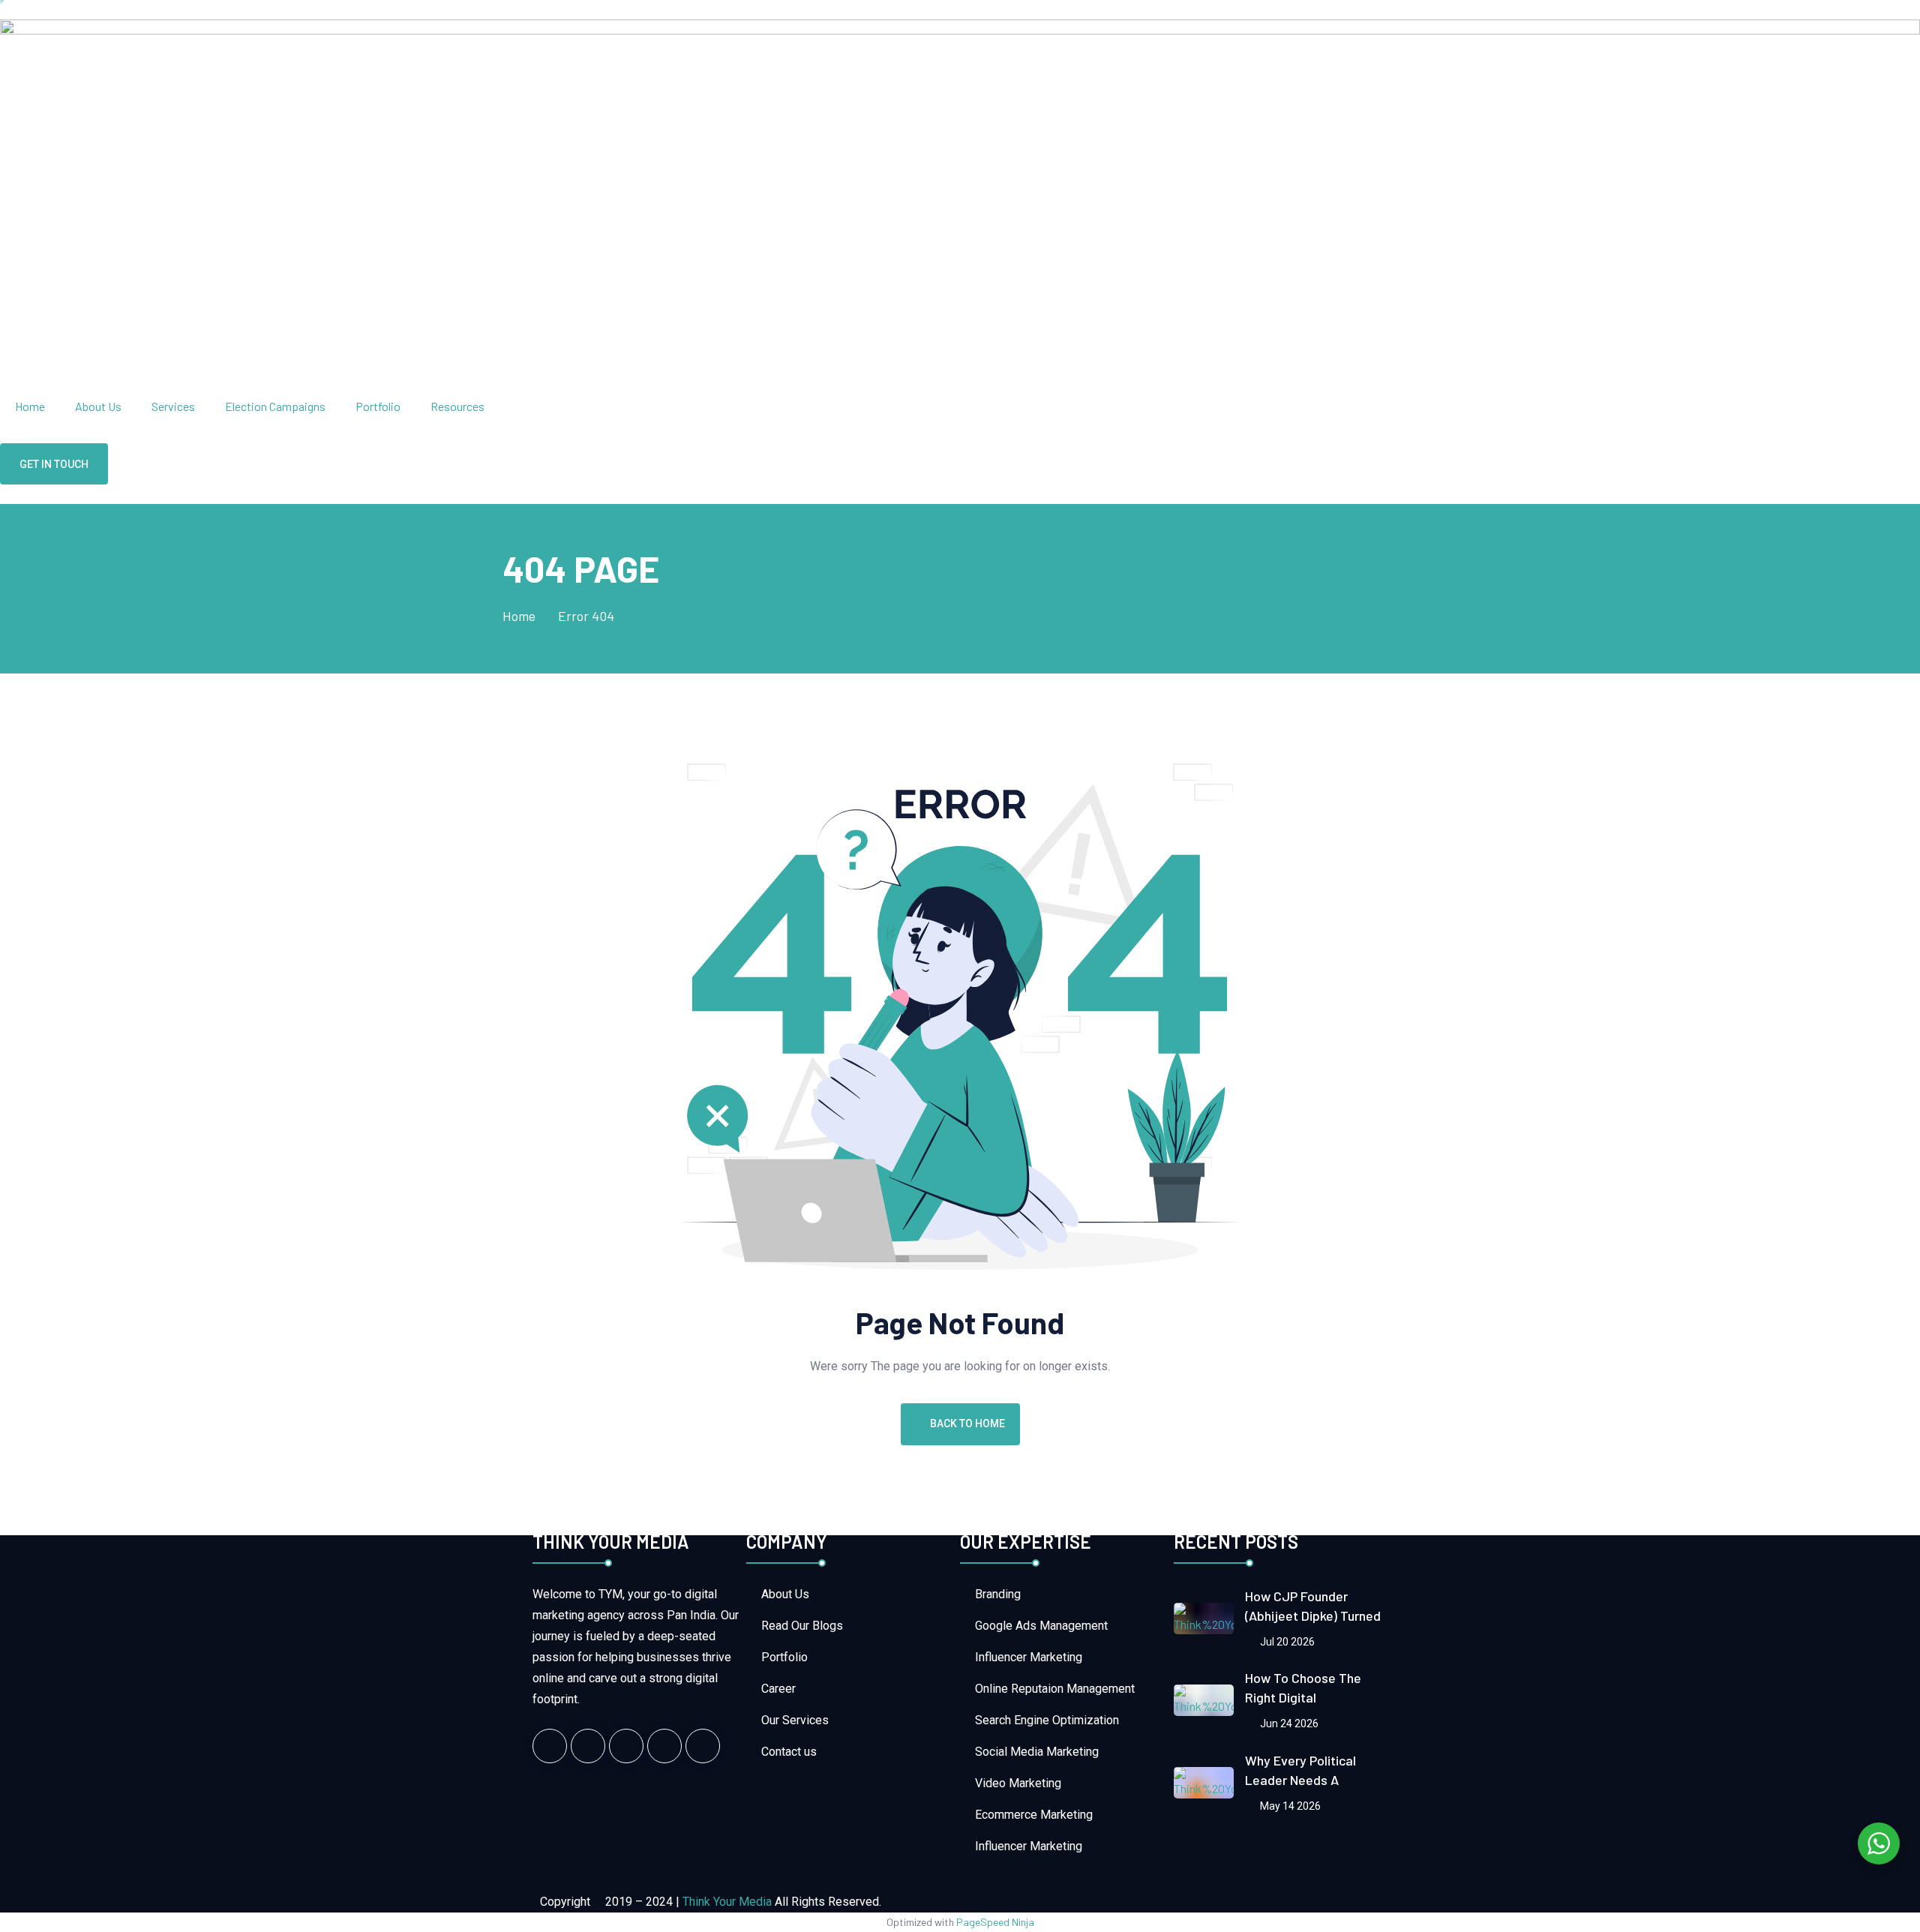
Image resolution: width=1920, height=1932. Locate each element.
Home (30, 406)
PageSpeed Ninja (995, 1922)
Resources (457, 406)
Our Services (795, 1720)
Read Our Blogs (802, 1626)
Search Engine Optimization (1047, 1720)
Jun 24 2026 (1288, 1723)
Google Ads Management (1041, 1626)
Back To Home (967, 1423)
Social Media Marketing (1037, 1752)
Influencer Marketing (1029, 1657)
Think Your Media (727, 1902)
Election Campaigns (275, 406)
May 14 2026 (1289, 1806)
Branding (998, 1594)
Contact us (789, 1752)
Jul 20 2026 (1286, 1642)
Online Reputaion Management (1055, 1689)
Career (778, 1689)
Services (173, 406)
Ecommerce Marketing (1034, 1815)
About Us (98, 406)
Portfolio (378, 406)
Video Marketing (1018, 1783)
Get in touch (54, 464)
